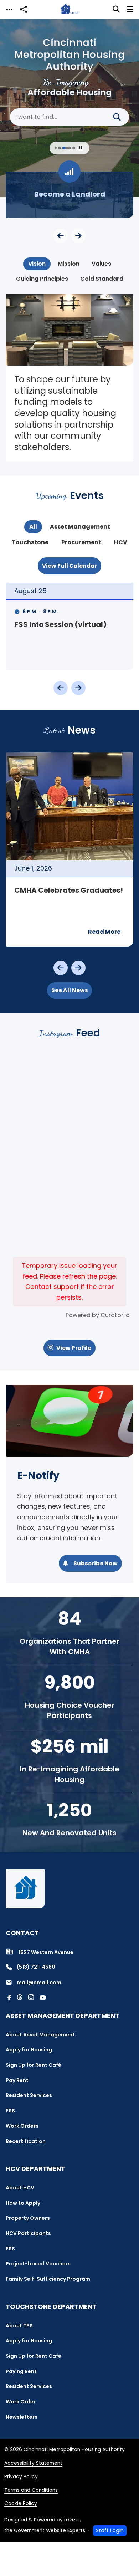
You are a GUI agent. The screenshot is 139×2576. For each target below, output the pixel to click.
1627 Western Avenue (46, 1952)
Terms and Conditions (31, 2490)
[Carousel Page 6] (74, 148)
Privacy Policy (21, 2477)
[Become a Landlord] (69, 195)
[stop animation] (80, 148)
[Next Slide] (78, 236)
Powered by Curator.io (98, 1315)
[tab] (37, 264)
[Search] (120, 117)
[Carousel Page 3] (55, 148)
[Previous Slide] (61, 236)
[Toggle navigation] (9, 9)
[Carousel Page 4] (60, 148)
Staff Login (110, 2530)
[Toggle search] (116, 9)
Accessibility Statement (33, 2463)
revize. (72, 2520)
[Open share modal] (24, 9)
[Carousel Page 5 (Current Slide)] (67, 148)
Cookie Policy (21, 2503)
